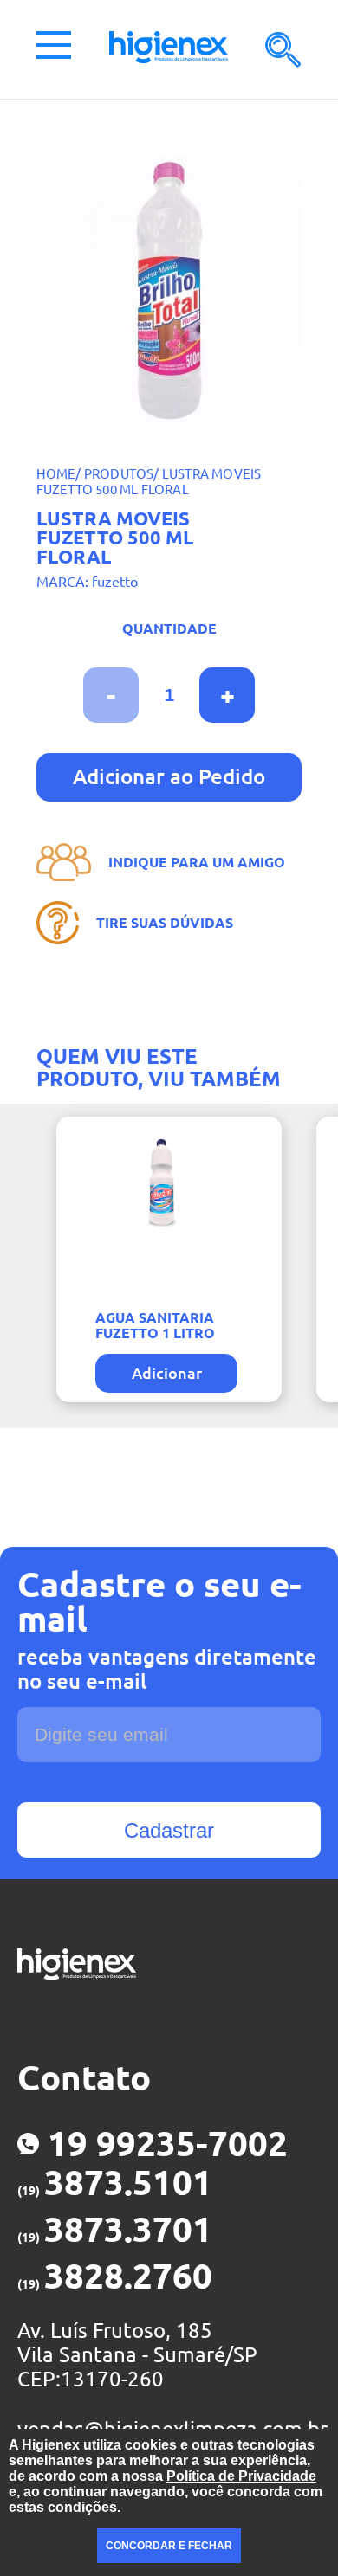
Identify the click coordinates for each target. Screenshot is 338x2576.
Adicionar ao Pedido (169, 777)
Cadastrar (169, 1830)
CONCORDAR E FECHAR (169, 2546)
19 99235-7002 (168, 2144)
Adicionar (167, 1373)
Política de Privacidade (241, 2476)
